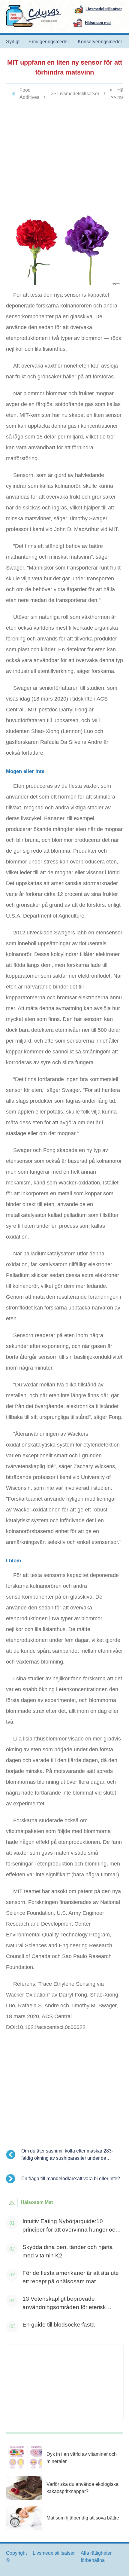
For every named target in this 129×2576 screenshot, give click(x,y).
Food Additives (29, 94)
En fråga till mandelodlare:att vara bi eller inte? (71, 2179)
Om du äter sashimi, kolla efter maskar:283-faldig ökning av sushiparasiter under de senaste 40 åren (67, 2155)
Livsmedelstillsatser (78, 94)
